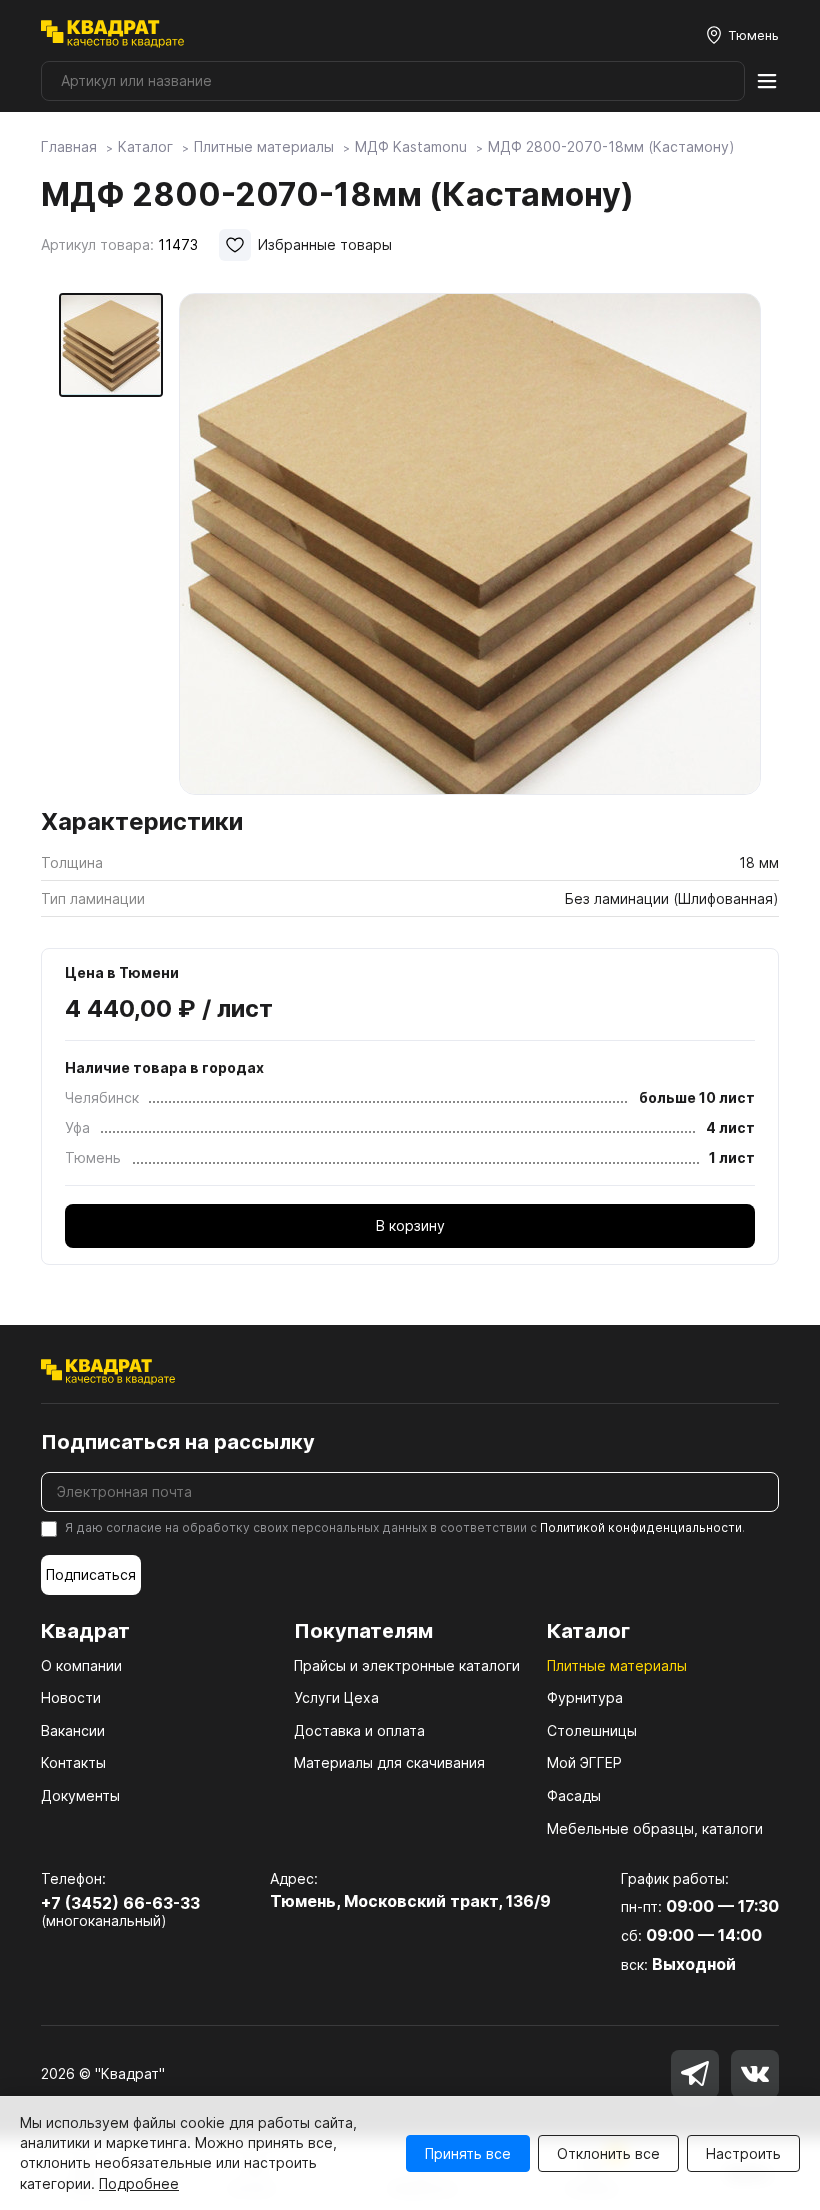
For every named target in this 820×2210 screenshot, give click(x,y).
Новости (71, 1697)
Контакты (73, 1762)
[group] (470, 544)
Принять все (468, 2153)
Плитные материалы (617, 1665)
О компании (81, 1665)
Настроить (743, 2153)
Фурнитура (585, 1697)
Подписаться (91, 1574)
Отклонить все (608, 2153)
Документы (80, 1795)
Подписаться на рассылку (178, 1442)
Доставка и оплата (359, 1730)
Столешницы (592, 1730)
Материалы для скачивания (389, 1762)
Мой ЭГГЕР (584, 1762)
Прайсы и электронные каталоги (407, 1665)
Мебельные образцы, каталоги (655, 1828)
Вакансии (73, 1730)
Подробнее (139, 2183)
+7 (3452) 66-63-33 (120, 1903)
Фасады (574, 1795)
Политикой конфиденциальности (641, 1527)
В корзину (410, 1225)
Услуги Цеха (336, 1697)
